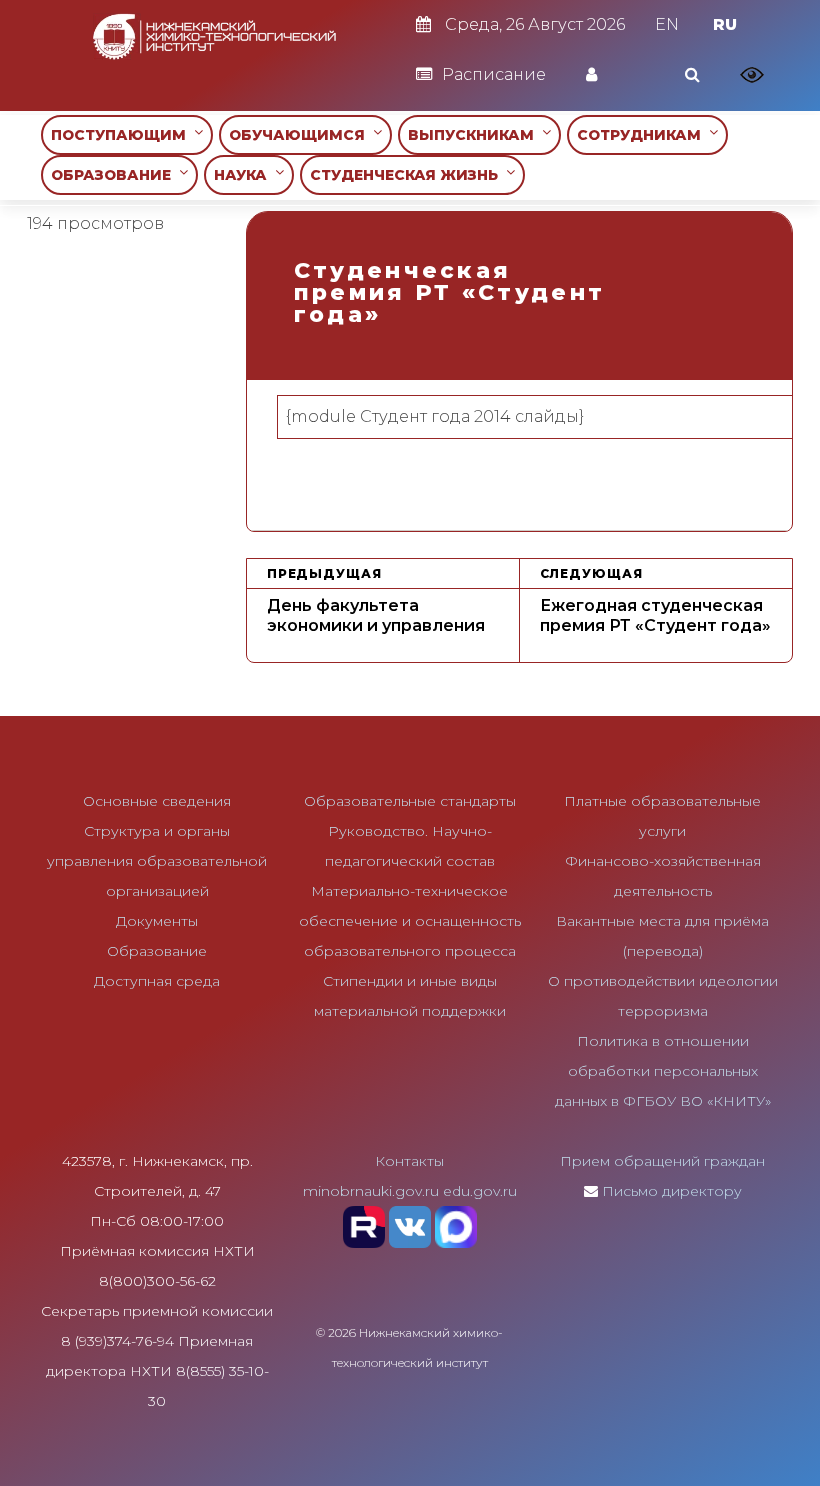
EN (667, 24)
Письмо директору (672, 1191)
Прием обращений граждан (662, 1161)
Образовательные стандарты (410, 801)
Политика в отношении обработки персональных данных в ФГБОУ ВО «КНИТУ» (663, 1071)
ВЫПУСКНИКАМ (475, 135)
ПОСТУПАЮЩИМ (122, 135)
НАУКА (244, 175)
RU (725, 24)
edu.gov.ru (480, 1191)
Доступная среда (157, 981)
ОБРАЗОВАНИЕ (115, 175)
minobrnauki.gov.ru (371, 1191)
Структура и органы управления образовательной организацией (157, 861)
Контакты (409, 1161)
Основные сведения (157, 801)
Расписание (494, 74)
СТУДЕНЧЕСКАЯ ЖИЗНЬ (408, 175)
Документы (157, 921)
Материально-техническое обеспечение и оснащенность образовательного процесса (410, 921)
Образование (157, 951)
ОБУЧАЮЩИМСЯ (301, 135)
